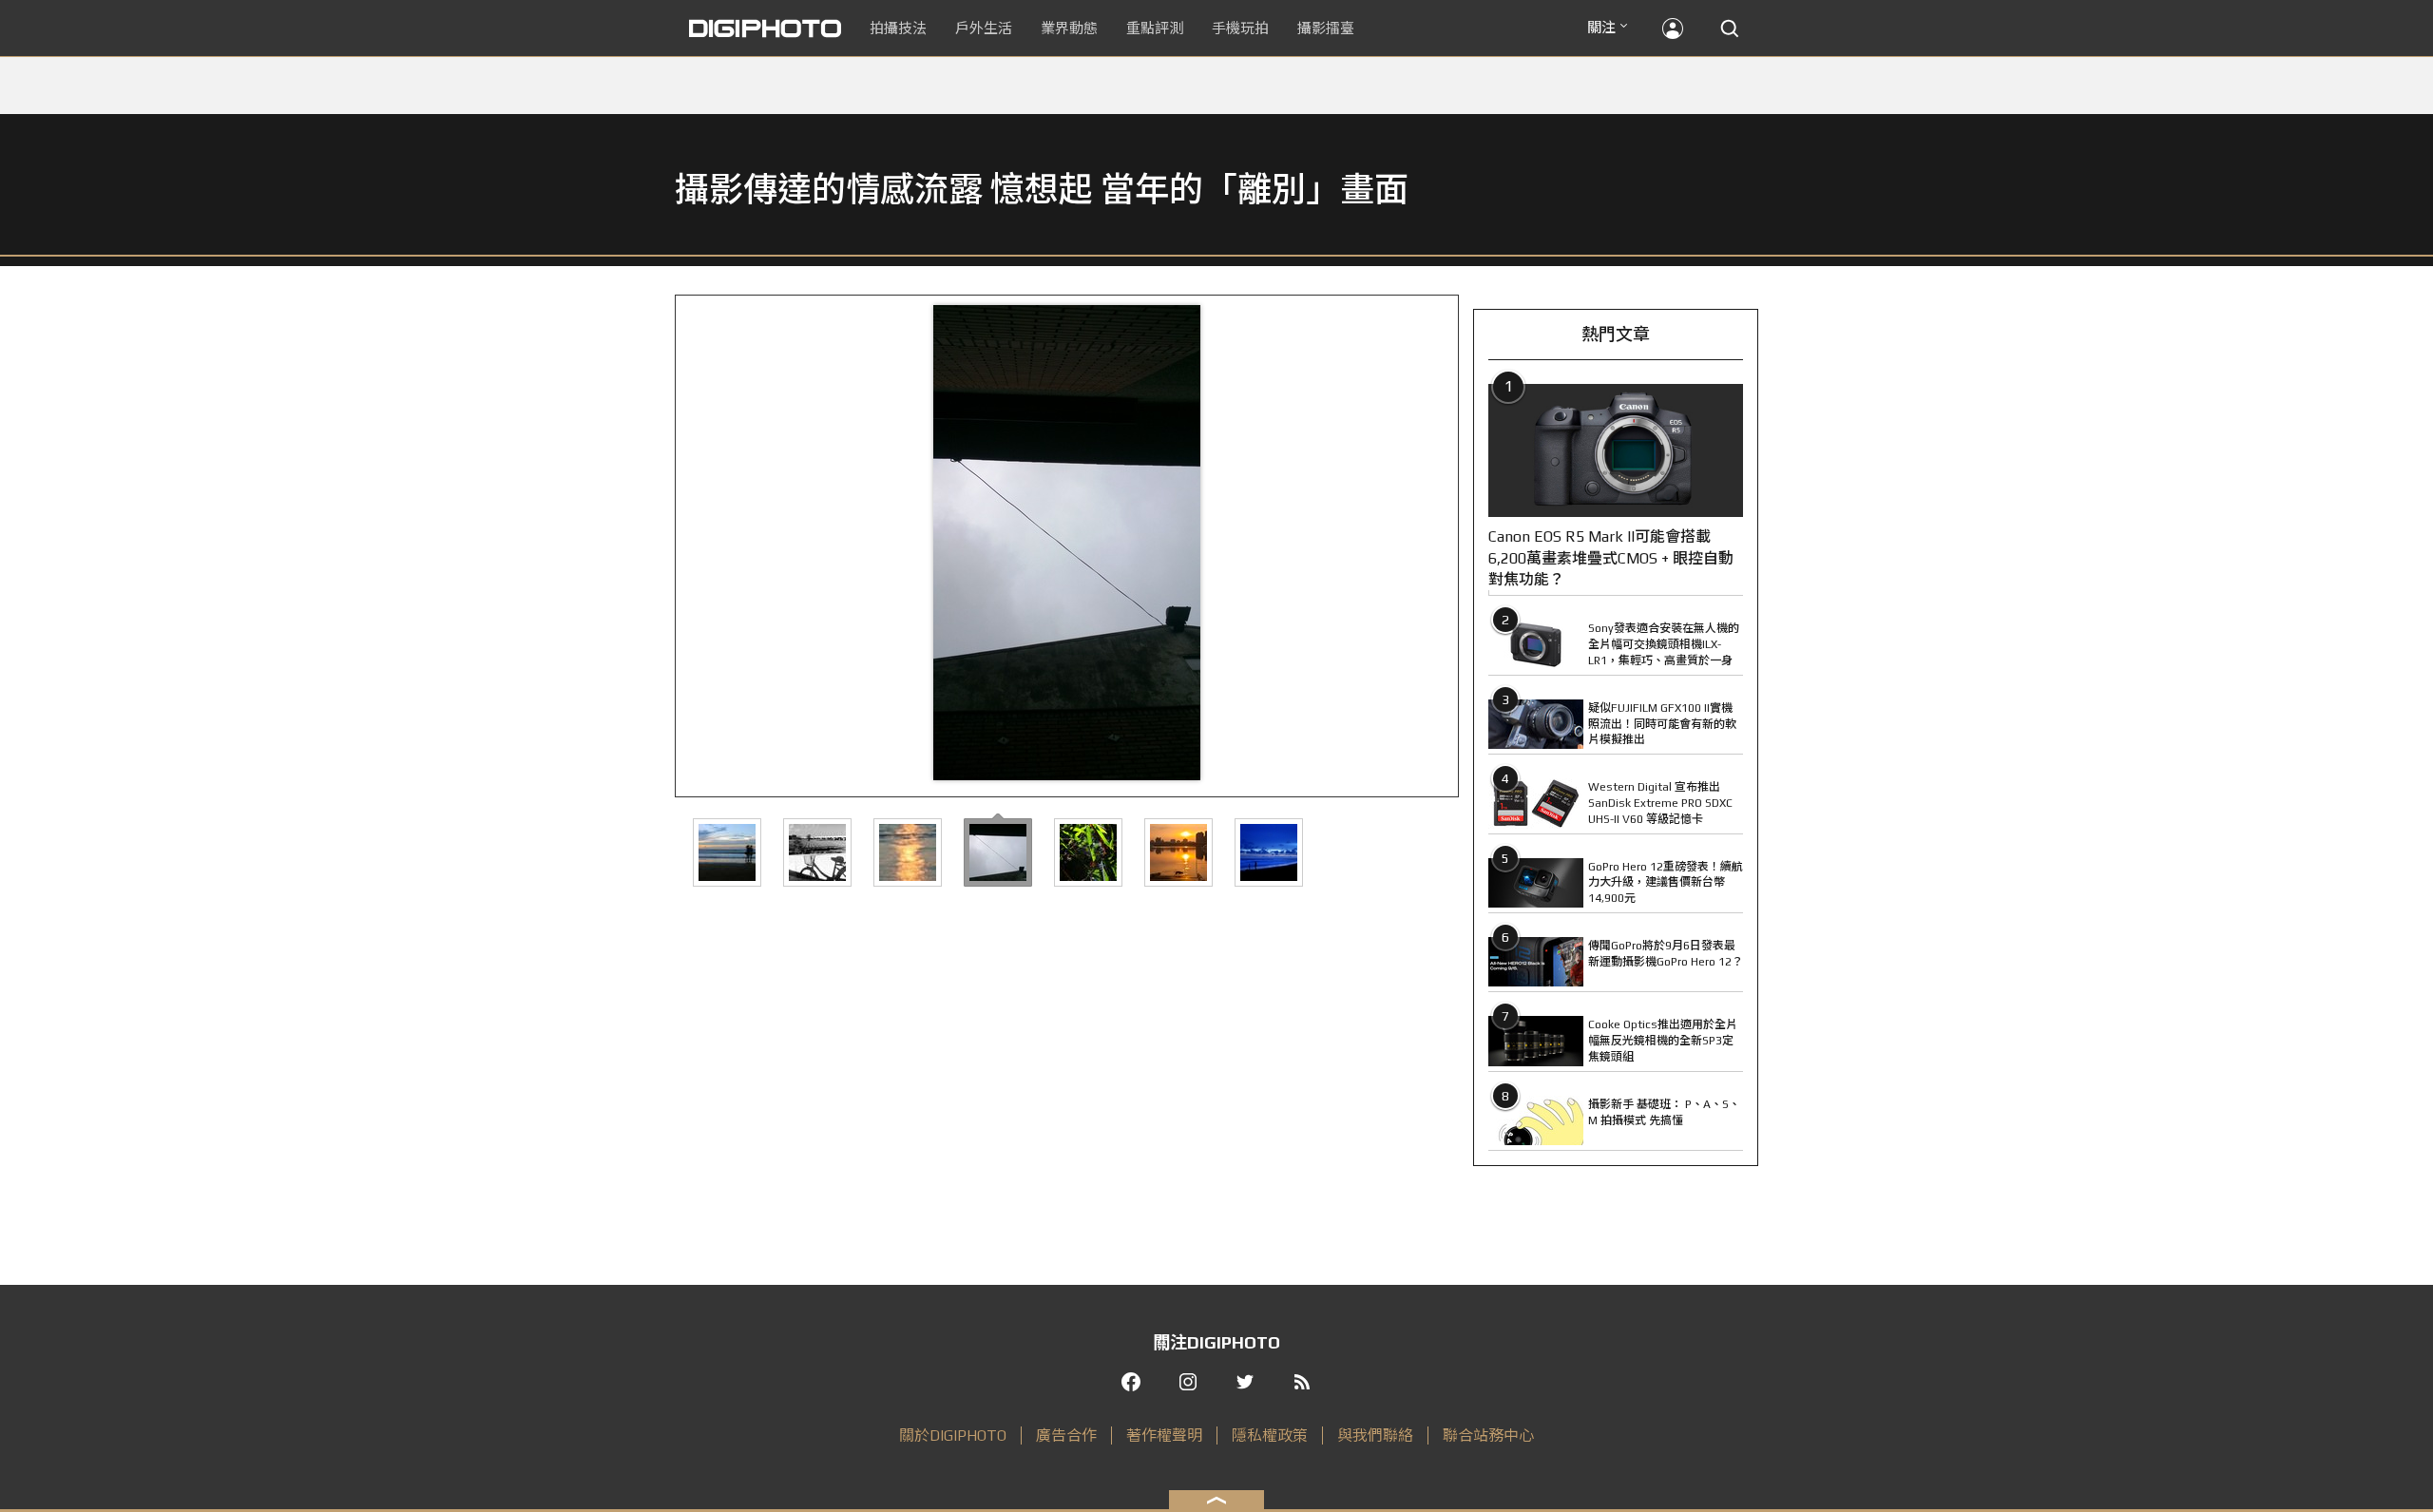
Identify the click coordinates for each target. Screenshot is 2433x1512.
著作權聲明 (1164, 1435)
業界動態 (1069, 28)
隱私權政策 (1270, 1435)
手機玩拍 (1240, 28)
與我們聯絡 (1375, 1435)
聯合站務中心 (1488, 1435)
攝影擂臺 (1326, 28)
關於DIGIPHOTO (953, 1435)
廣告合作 (1066, 1435)
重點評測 (1155, 28)
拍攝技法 (898, 28)
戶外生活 (984, 28)
